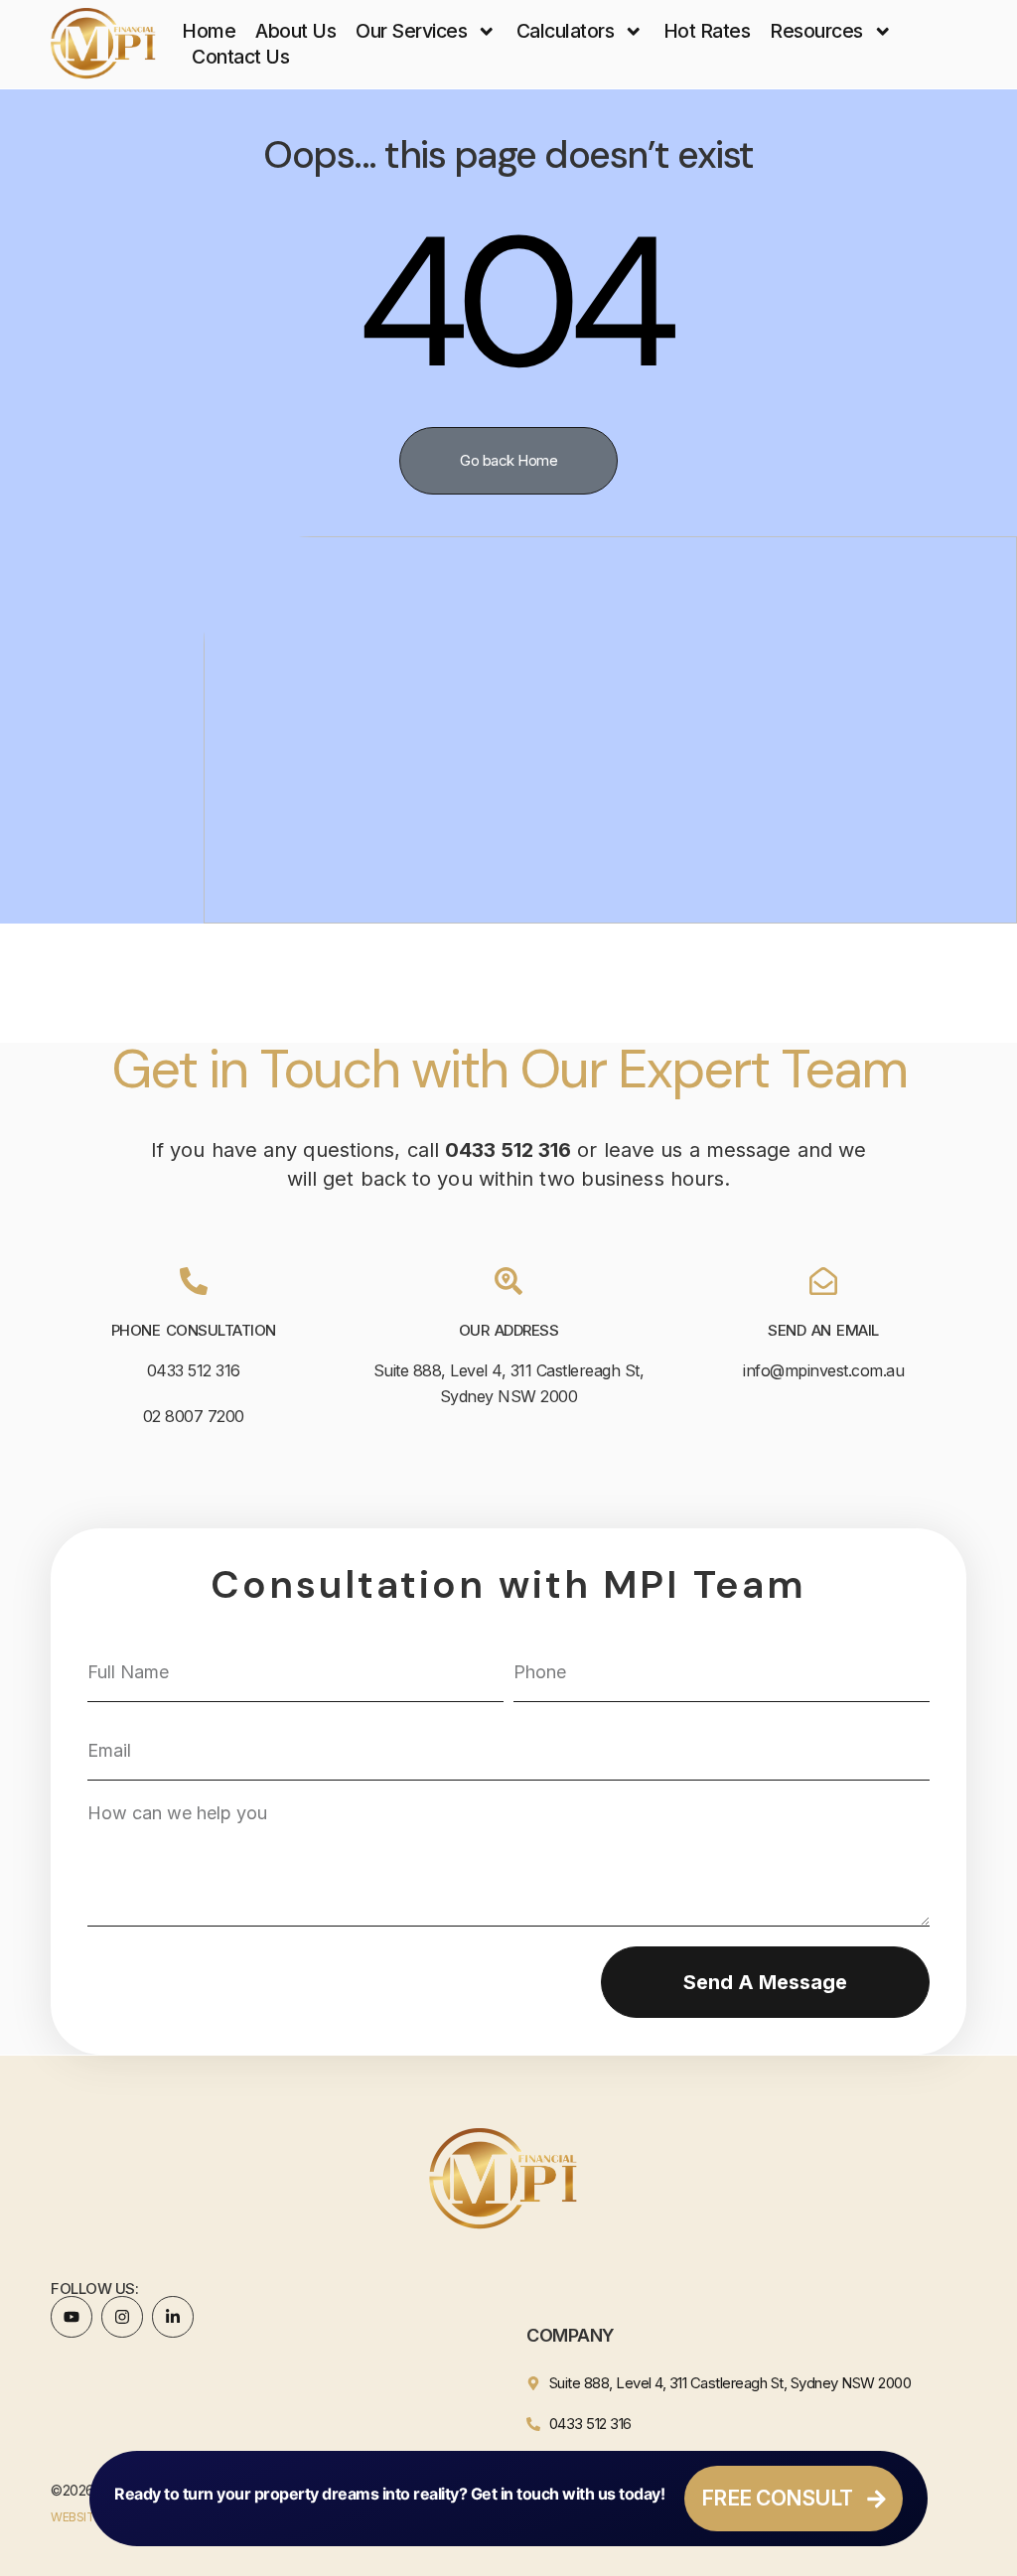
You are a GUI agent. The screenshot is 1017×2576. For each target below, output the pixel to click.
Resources (816, 31)
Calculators (566, 31)
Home (209, 31)
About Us (295, 31)
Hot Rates (707, 31)
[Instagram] (122, 2317)
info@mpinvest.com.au (823, 1370)
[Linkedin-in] (173, 2317)
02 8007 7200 (194, 1416)
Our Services (411, 31)
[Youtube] (72, 2317)
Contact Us (240, 57)
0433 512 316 (194, 1370)
